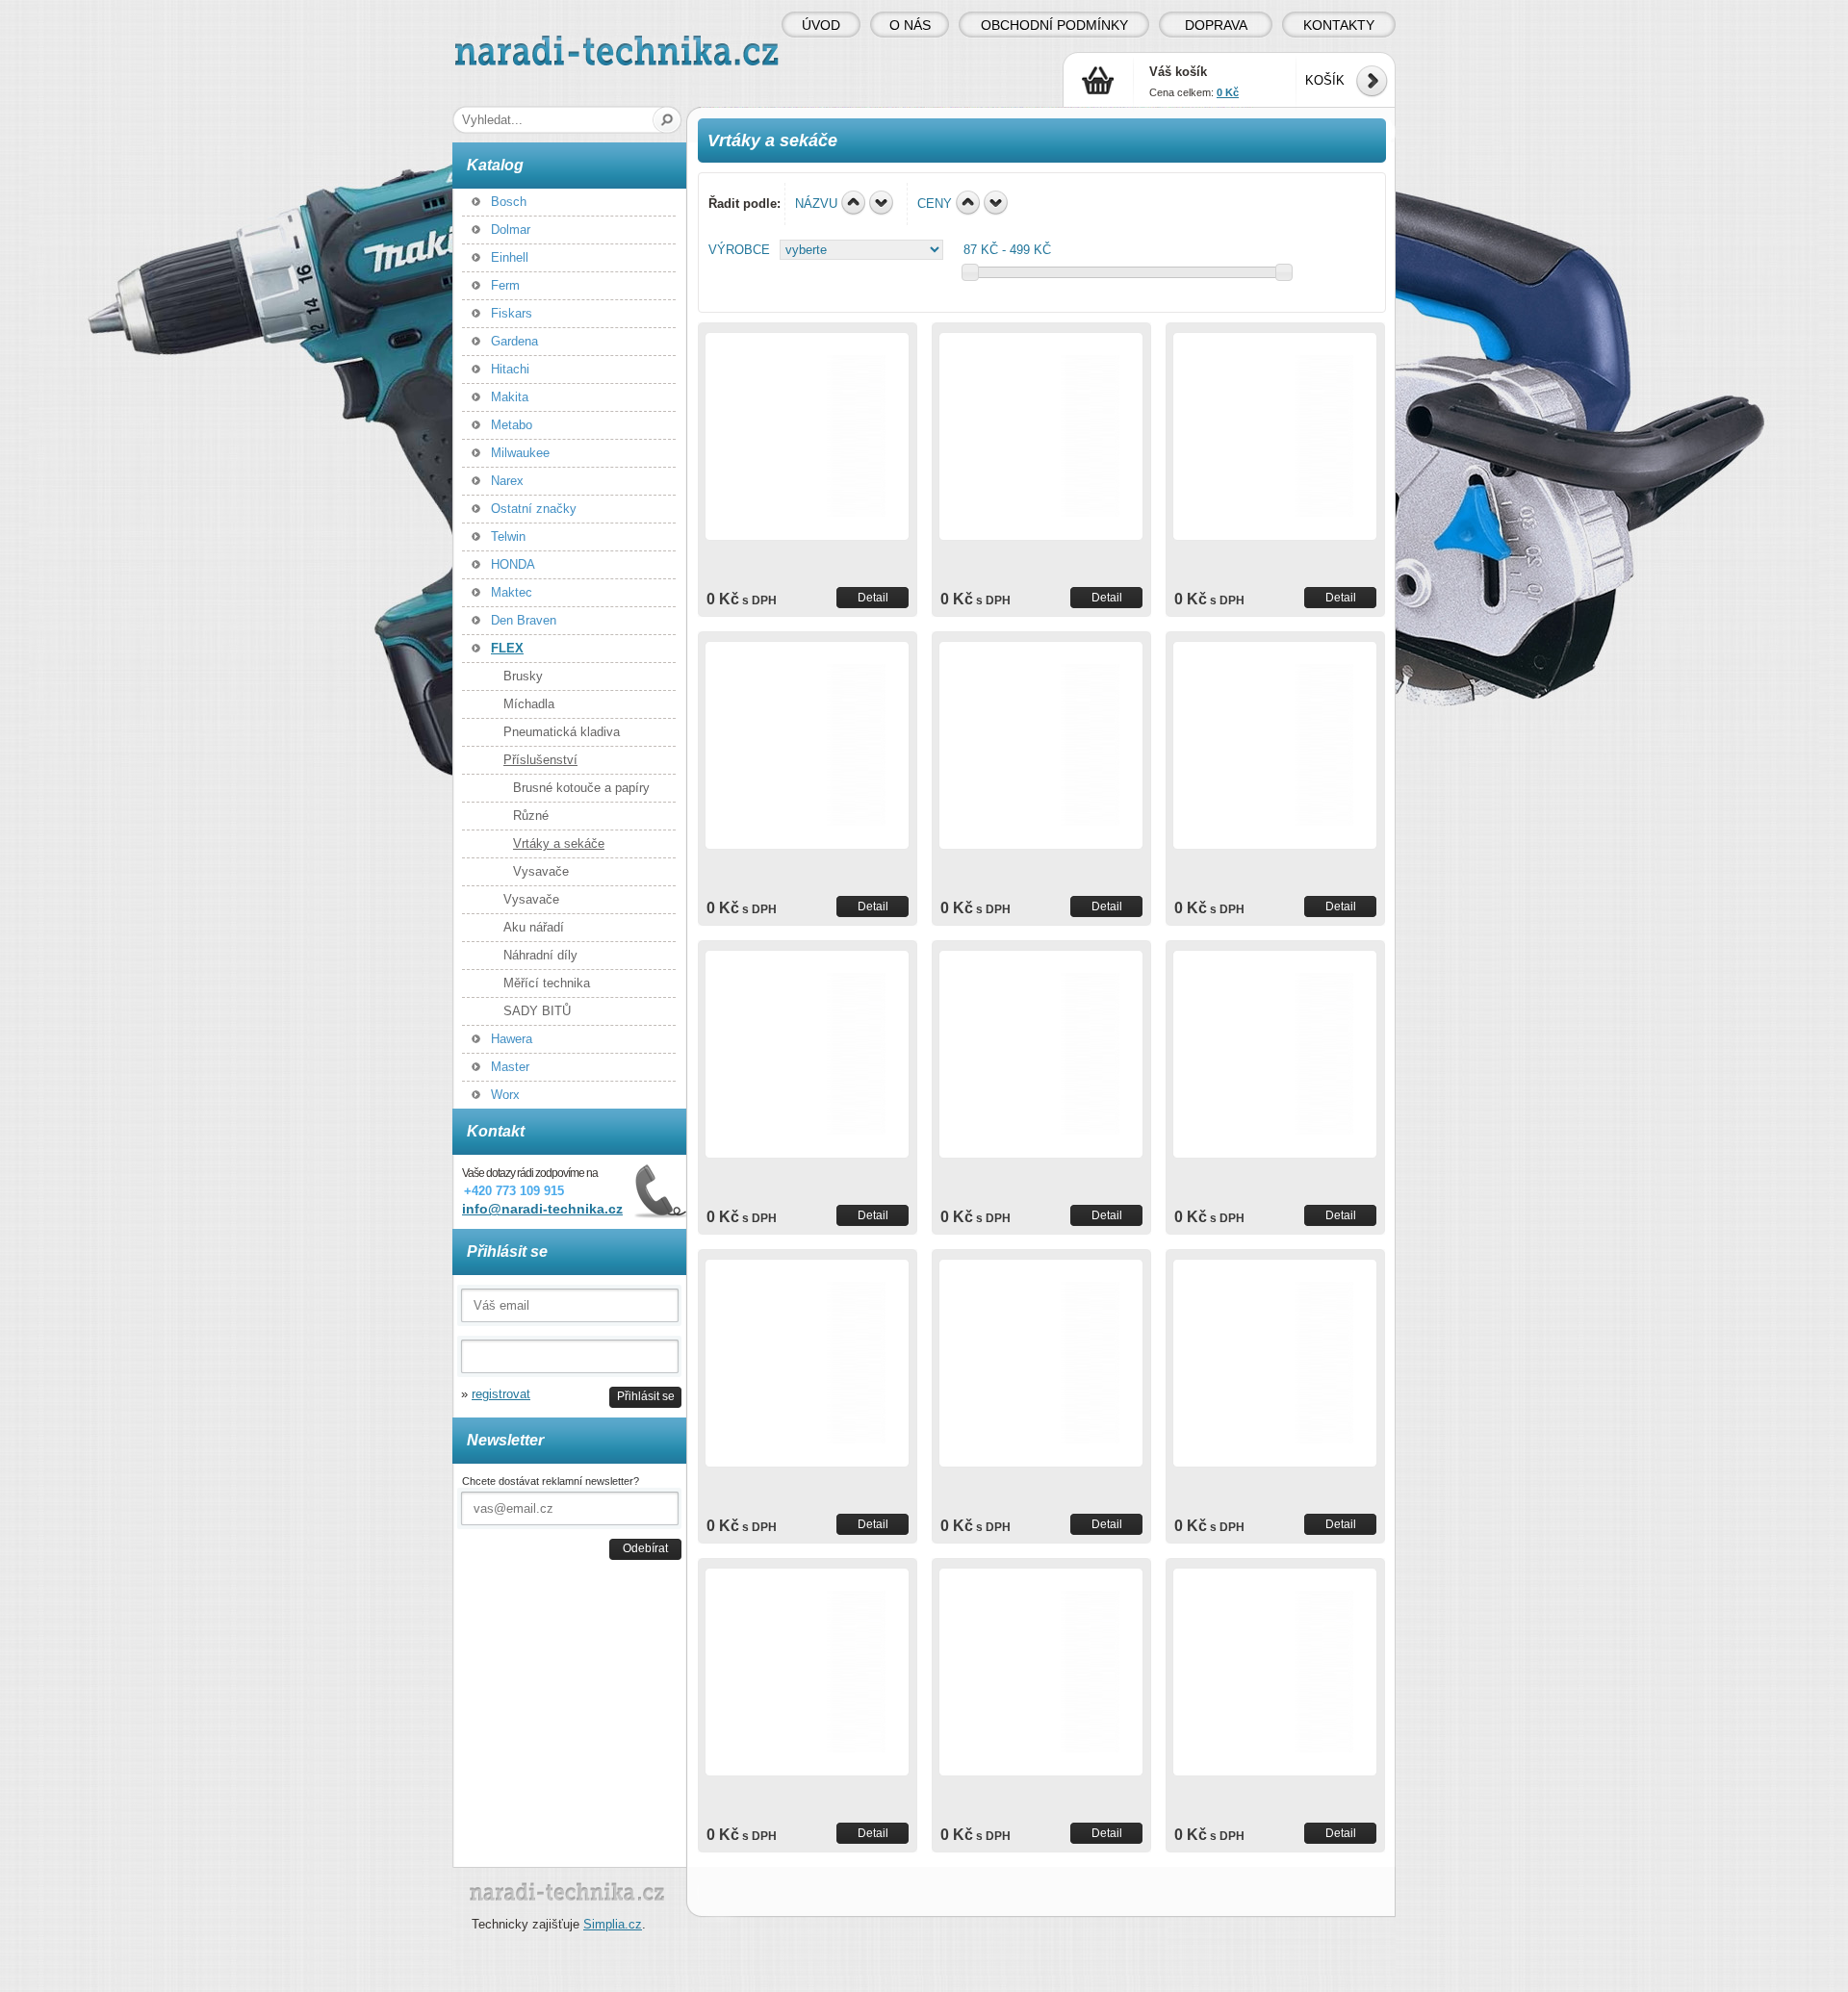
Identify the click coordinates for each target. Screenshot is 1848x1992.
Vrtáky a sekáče (559, 843)
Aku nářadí (534, 927)
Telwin (508, 536)
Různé (531, 816)
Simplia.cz (613, 1924)
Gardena (514, 341)
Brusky (523, 676)
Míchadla (529, 704)
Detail (873, 597)
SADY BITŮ (537, 1011)
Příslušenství (540, 760)
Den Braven (524, 620)
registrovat (501, 1394)
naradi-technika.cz (506, 43)
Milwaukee (520, 453)
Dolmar (511, 230)
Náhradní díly (540, 955)
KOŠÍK (1325, 80)
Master (510, 1067)
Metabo (512, 425)
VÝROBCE (739, 250)
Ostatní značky (534, 509)
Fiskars (512, 313)
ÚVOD (821, 25)
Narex (507, 481)
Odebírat (645, 1548)
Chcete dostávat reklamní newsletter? (551, 1481)
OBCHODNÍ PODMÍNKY (1054, 25)
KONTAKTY (1339, 25)
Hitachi (510, 369)
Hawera (512, 1039)
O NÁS (910, 25)
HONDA (513, 564)
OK (667, 120)
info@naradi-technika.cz (542, 1209)
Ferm (505, 285)
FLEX (507, 648)
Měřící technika (547, 983)
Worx (505, 1095)
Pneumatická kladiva (562, 732)
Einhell (510, 257)
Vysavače (541, 871)
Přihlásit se (646, 1396)
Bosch (509, 202)
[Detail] (807, 436)
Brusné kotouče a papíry (581, 788)
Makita (510, 397)
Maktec (512, 592)
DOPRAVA (1216, 25)
